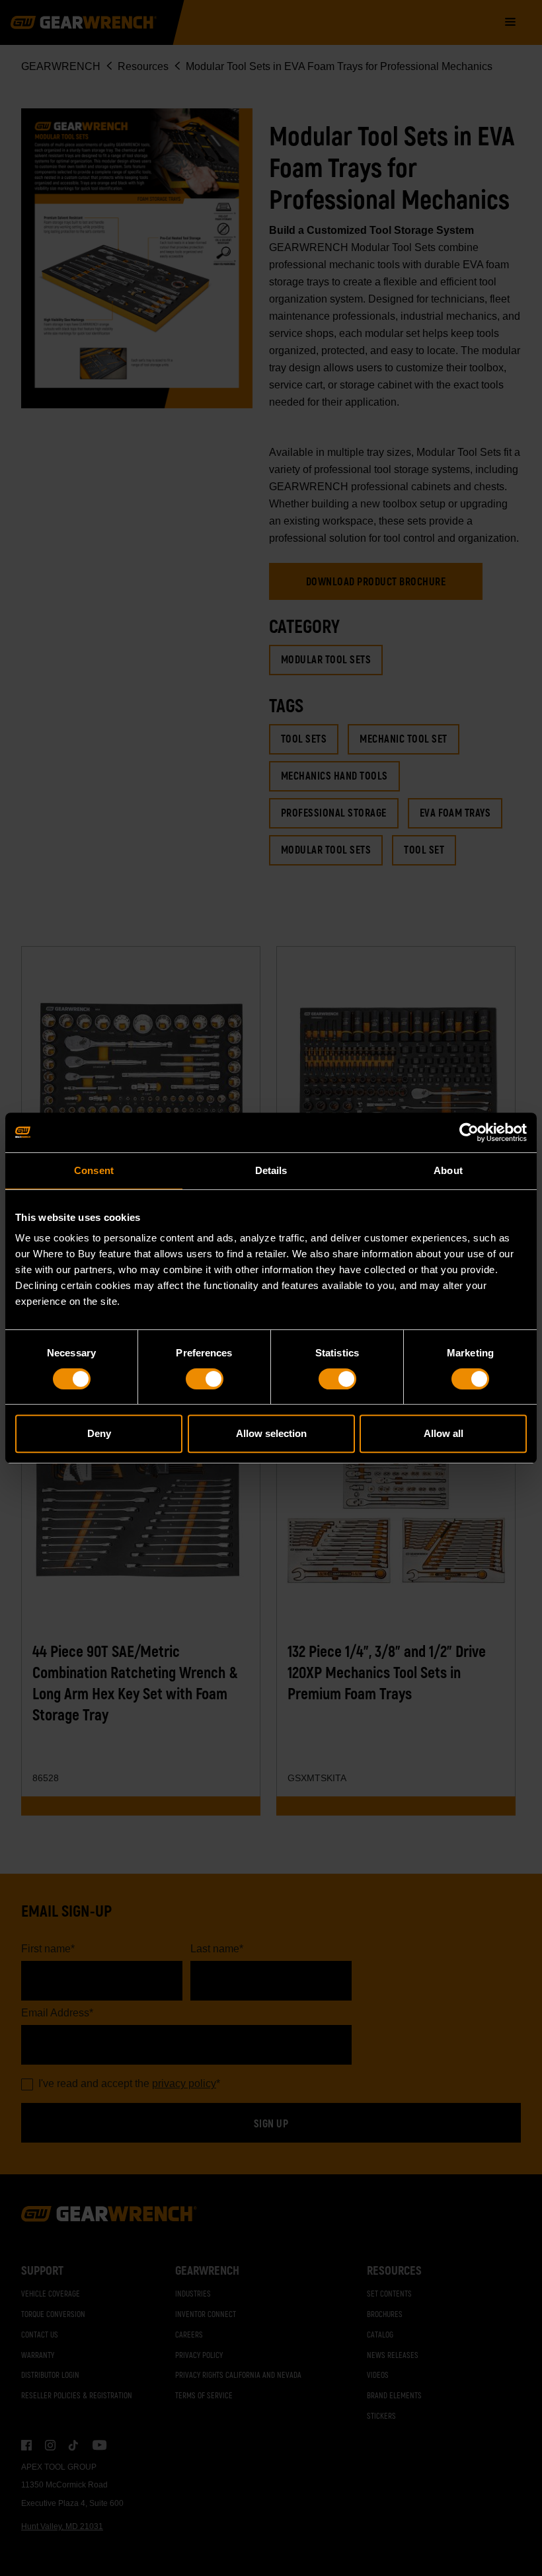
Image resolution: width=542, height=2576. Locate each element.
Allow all (444, 1433)
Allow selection (271, 1433)
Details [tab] (271, 1170)
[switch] (205, 1379)
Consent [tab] (94, 1170)
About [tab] (448, 1170)
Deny (99, 1433)
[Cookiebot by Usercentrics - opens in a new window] (469, 1132)
